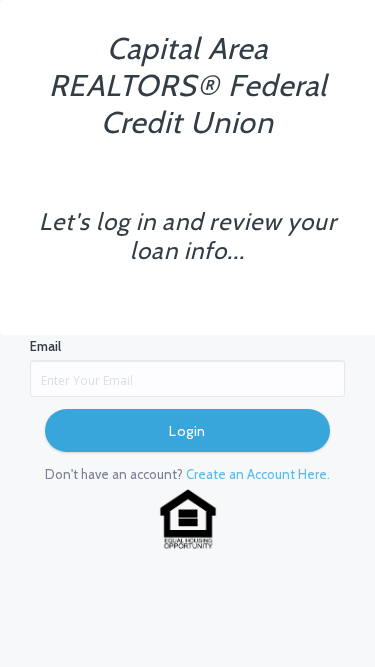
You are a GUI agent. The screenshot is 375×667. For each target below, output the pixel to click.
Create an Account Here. (258, 474)
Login (187, 431)
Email (45, 346)
